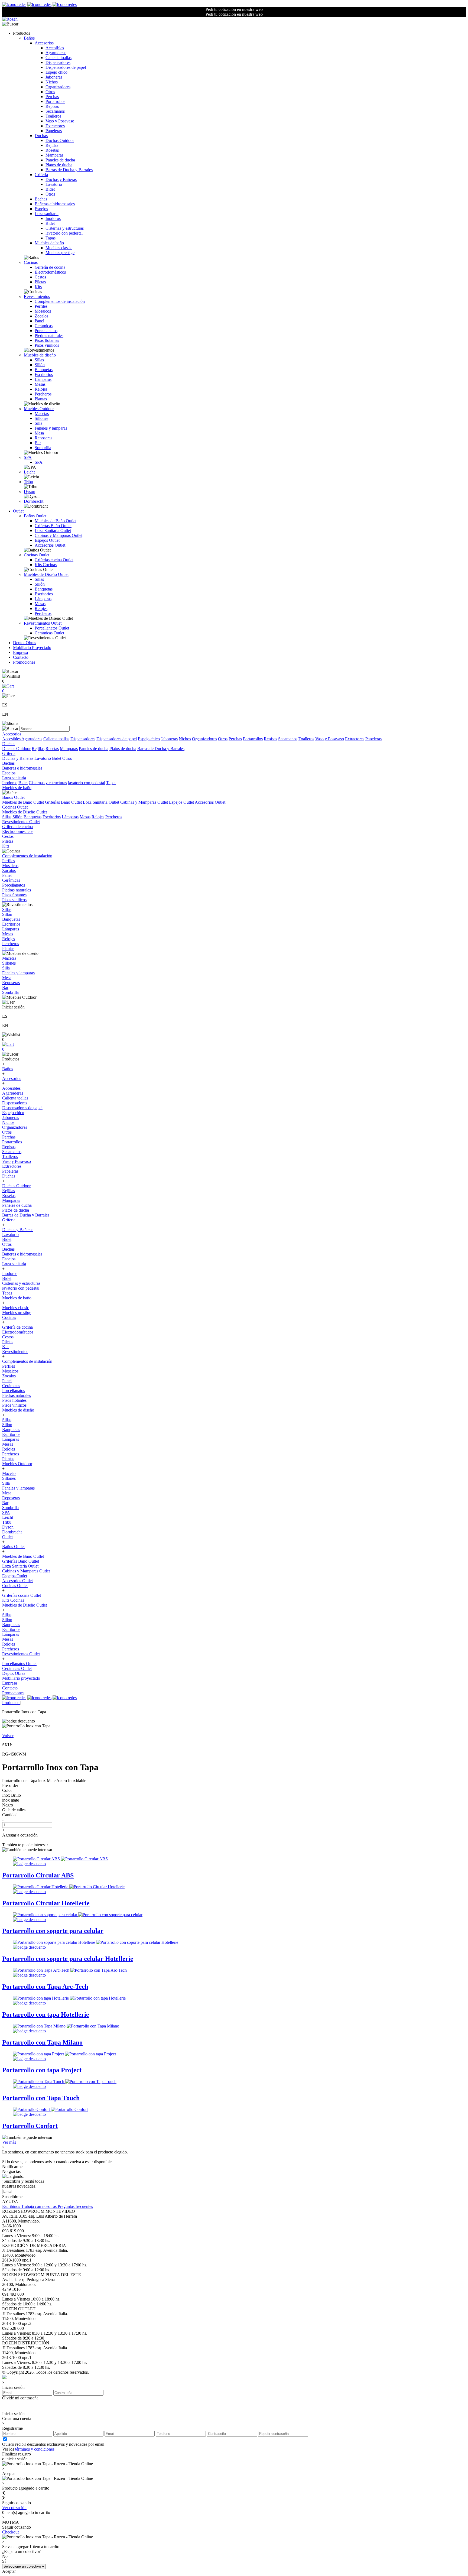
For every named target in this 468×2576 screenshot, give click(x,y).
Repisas (52, 106)
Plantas (41, 399)
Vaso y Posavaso (60, 121)
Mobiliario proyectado (21, 1678)
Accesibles (55, 48)
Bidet (50, 189)
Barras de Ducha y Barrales (69, 170)
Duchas (41, 136)
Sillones (41, 418)
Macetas (42, 413)
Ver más (9, 2142)
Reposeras (43, 438)
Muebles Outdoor (39, 409)
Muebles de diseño (40, 355)
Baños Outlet (35, 516)
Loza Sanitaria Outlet (53, 531)
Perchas (52, 97)
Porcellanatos (46, 331)
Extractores (55, 126)
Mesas (40, 384)
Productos (11, 1703)
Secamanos (55, 111)
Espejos (41, 209)
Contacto (21, 657)
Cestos (40, 277)
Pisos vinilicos (47, 345)
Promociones (24, 662)
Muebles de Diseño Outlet (46, 574)
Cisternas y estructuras (65, 228)
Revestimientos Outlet (43, 623)
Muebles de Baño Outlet (56, 521)
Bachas (41, 199)
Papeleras (54, 131)
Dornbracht (34, 501)
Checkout (10, 2532)
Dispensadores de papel (66, 67)
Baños (29, 38)
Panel (39, 321)
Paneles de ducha (60, 160)
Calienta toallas (58, 58)
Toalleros (53, 116)
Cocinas (31, 262)
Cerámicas (44, 326)
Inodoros (53, 218)
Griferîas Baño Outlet (53, 526)
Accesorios (44, 43)
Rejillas (52, 145)
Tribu (28, 482)
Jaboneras (54, 77)
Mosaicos (43, 311)
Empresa (20, 652)
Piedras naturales (49, 335)
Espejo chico (56, 72)
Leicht (29, 472)
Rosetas (52, 150)
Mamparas (54, 155)
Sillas (39, 360)
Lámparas (43, 379)
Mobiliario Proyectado (32, 648)
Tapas (51, 238)
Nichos (52, 82)
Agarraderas (56, 53)
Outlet (18, 511)
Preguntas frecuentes (75, 2206)
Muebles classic (59, 248)
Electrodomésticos (50, 272)
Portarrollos (55, 101)
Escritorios (44, 374)
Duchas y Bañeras (61, 179)
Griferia (41, 175)
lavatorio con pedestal (64, 233)
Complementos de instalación (60, 301)
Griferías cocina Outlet (54, 560)
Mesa (39, 433)
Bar (38, 443)
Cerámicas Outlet (49, 633)
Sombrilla (43, 448)
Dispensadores (58, 62)
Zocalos (41, 316)
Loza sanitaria (47, 214)
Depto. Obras (25, 643)
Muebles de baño (49, 243)
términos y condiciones (35, 2449)
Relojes (41, 389)
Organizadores (58, 87)
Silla (38, 423)
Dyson (30, 491)
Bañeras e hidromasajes (55, 204)
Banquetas (44, 370)
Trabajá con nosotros (39, 2206)
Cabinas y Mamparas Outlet (58, 535)
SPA (28, 457)
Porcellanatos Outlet (52, 628)
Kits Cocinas (46, 565)
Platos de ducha (59, 165)
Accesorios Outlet (50, 545)
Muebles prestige (60, 253)
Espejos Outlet (47, 540)
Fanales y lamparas (51, 428)
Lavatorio (54, 184)
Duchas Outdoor (60, 140)
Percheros (43, 394)
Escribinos (12, 2206)
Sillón (40, 365)
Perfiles (41, 306)
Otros (50, 92)
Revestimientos (37, 296)
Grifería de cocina (50, 267)
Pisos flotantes (47, 340)
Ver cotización (14, 2508)
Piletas (40, 282)
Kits (38, 287)
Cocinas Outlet (37, 555)
